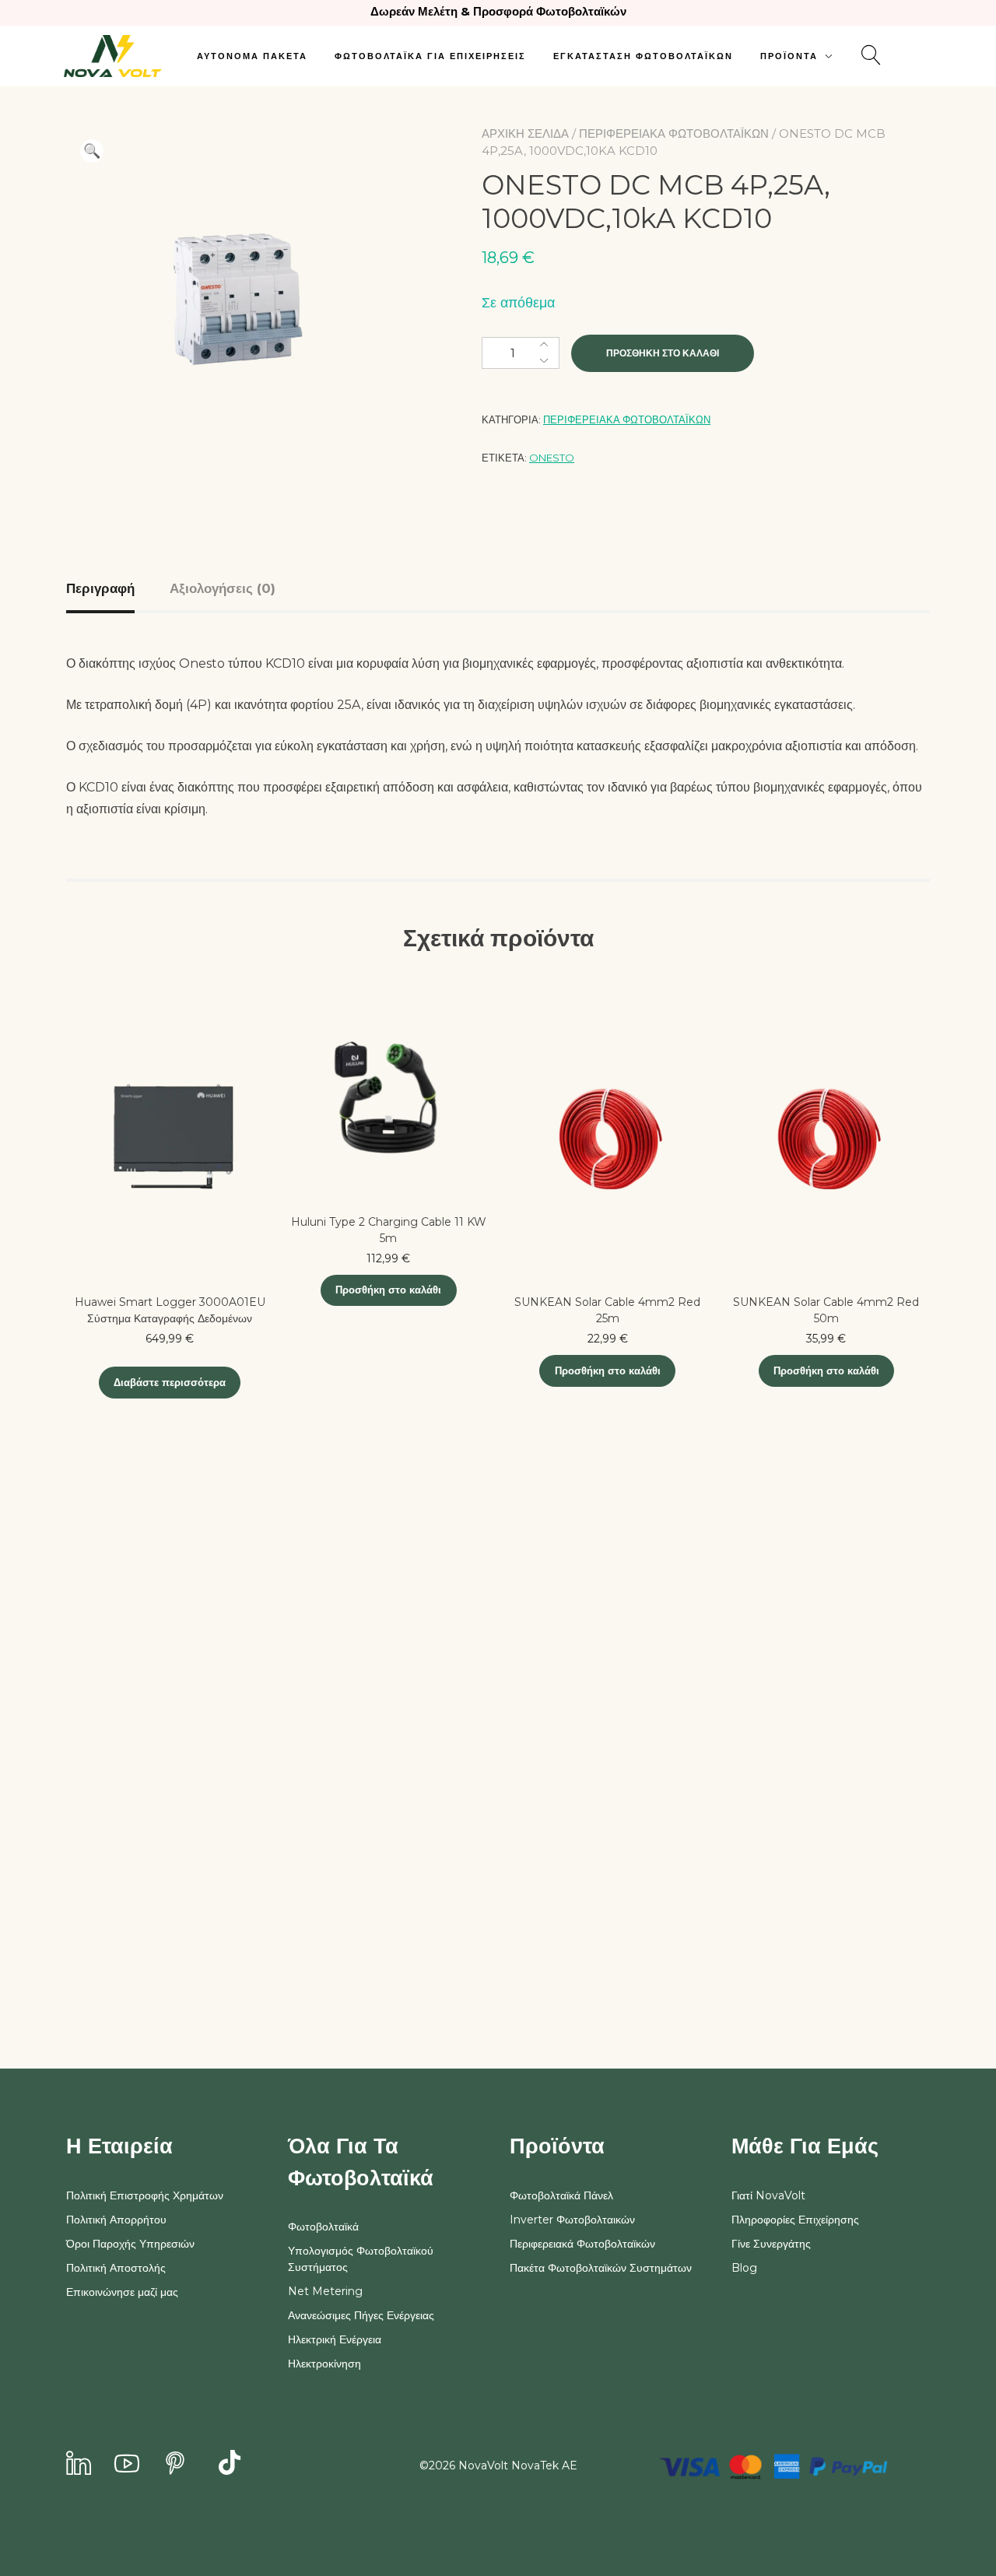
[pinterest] (175, 2465)
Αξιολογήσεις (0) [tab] (223, 588)
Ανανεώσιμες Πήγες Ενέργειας (361, 2315)
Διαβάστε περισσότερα (170, 1382)
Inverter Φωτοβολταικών (572, 2220)
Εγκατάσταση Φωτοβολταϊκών (643, 56)
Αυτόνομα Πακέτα (252, 56)
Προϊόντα (789, 56)
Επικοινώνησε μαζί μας (122, 2292)
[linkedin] (79, 2465)
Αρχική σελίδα (525, 133)
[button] (92, 151)
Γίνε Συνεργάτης (771, 2244)
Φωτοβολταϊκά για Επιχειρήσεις (430, 56)
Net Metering (325, 2291)
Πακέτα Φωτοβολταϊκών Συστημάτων (601, 2268)
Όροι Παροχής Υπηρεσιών (130, 2244)
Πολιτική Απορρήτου (116, 2220)
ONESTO (552, 458)
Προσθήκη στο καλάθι (663, 353)
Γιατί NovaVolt (768, 2195)
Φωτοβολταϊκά (323, 2227)
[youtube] (127, 2465)
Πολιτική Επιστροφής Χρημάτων (145, 2195)
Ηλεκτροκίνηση (324, 2364)
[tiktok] (230, 2465)
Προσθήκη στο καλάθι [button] (388, 1290)
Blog (744, 2268)
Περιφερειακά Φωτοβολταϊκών (674, 133)
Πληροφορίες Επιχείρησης (795, 2220)
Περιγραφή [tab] (100, 588)
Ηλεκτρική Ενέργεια (335, 2339)
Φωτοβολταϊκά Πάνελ (561, 2195)
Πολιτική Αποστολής (116, 2268)
